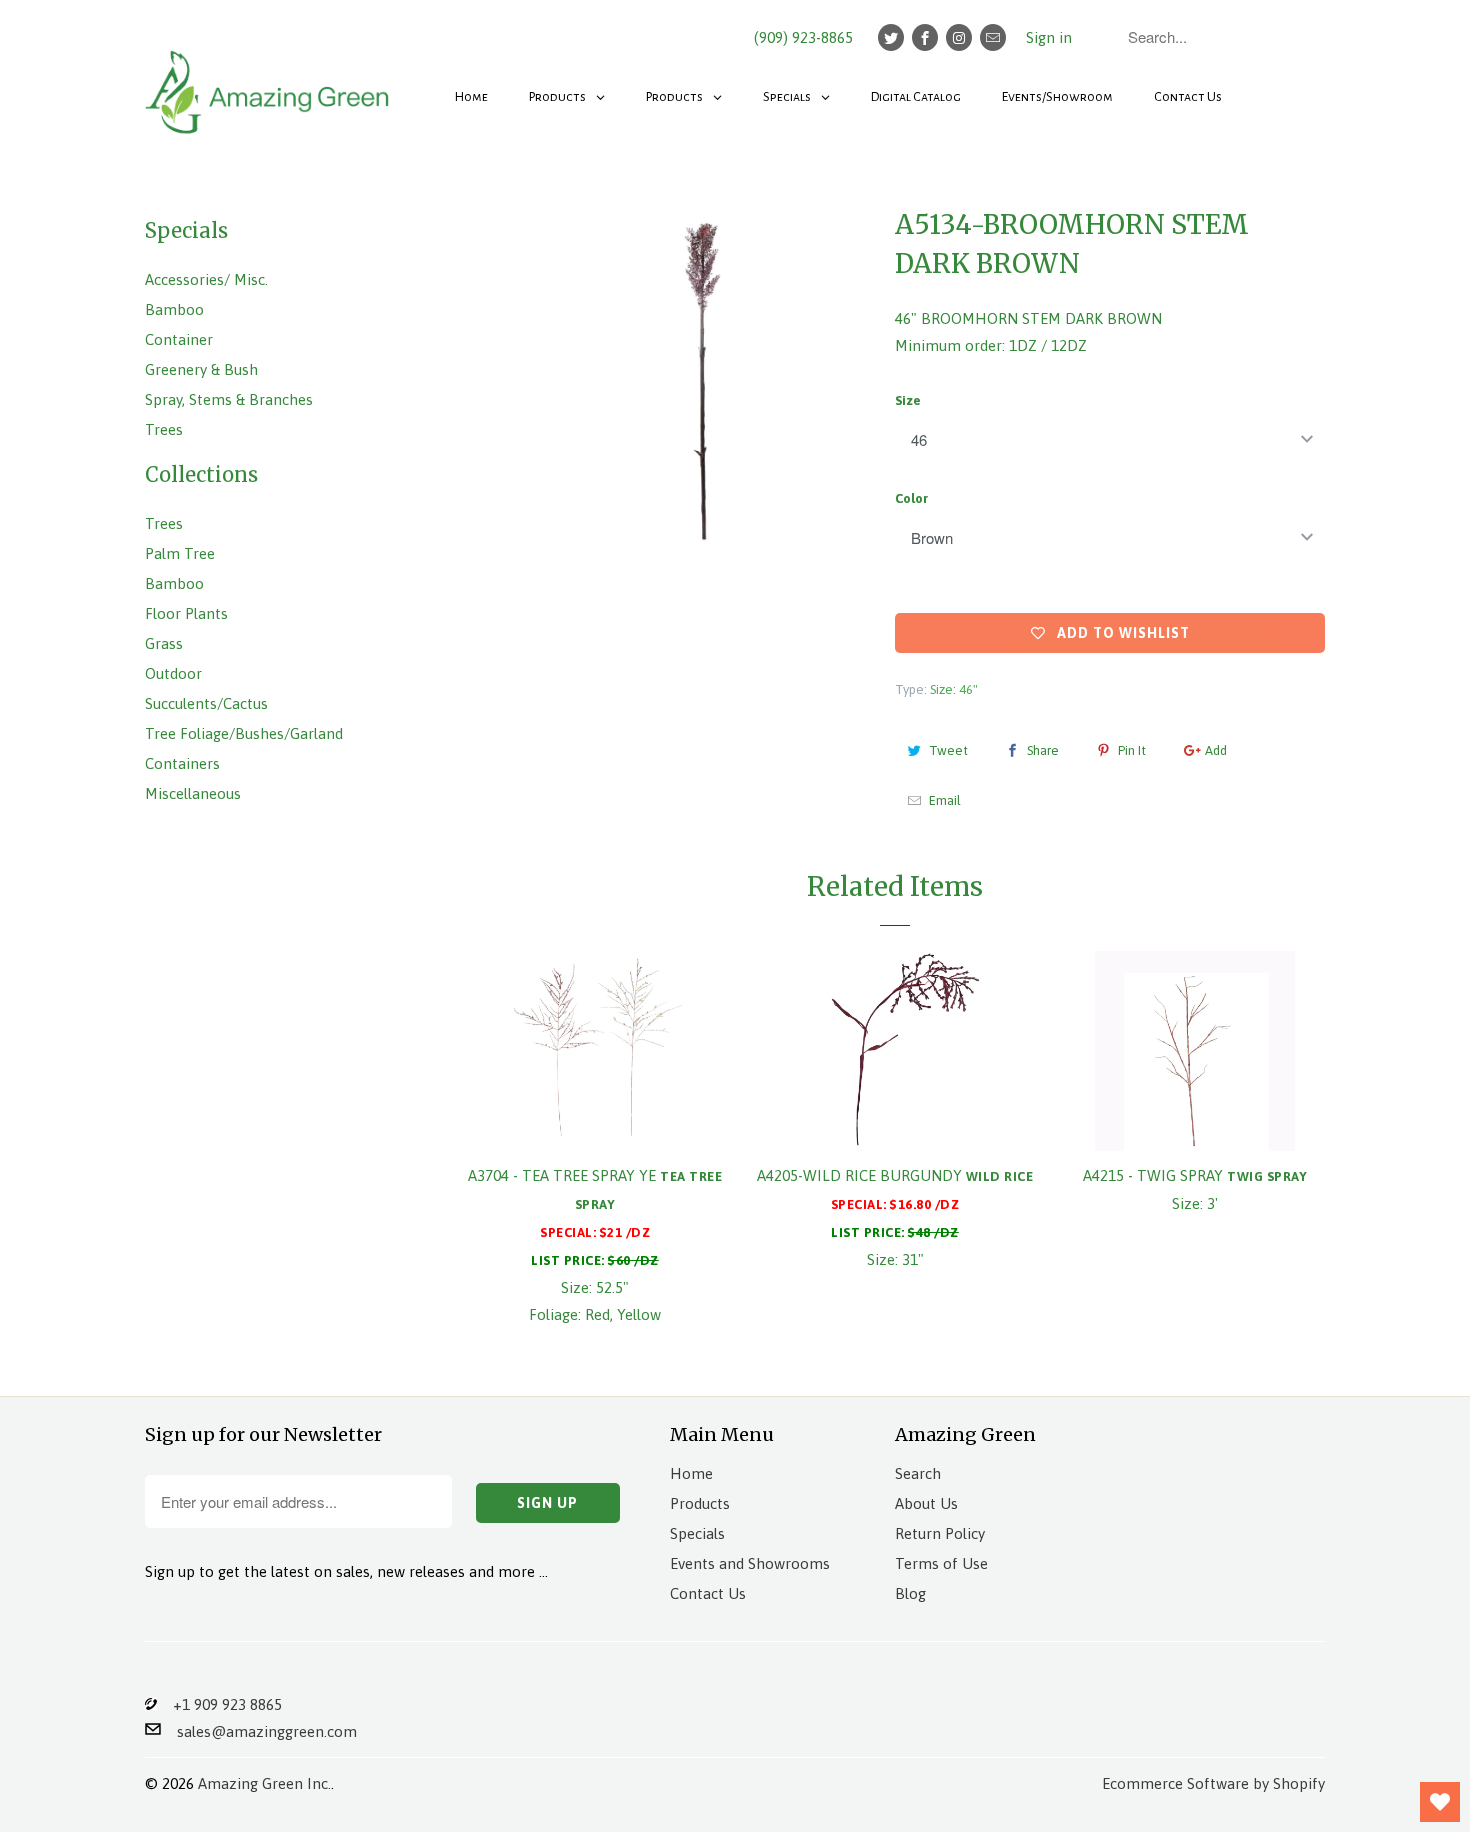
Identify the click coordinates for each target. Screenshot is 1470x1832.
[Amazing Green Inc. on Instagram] (959, 37)
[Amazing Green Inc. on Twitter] (891, 37)
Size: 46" (954, 689)
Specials (697, 1533)
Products (700, 1503)
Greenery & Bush (201, 369)
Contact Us (708, 1593)
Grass (164, 643)
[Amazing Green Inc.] (270, 82)
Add (1216, 750)
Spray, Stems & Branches (229, 399)
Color (911, 498)
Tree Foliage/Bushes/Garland (244, 733)
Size (908, 400)
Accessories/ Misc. (206, 279)
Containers (182, 763)
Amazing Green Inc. (264, 1783)
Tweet (948, 750)
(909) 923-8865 (803, 37)
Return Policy (940, 1533)
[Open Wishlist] (1440, 1802)
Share (1043, 750)
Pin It (1132, 750)
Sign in (1049, 37)
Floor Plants (186, 613)
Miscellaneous (193, 793)
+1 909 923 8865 (219, 1704)
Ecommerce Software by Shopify (1213, 1783)
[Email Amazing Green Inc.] (993, 37)
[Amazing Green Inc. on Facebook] (925, 37)
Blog (910, 1593)
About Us (926, 1503)
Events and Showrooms (750, 1563)
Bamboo (174, 309)
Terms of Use (941, 1563)
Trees (164, 429)
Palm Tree (180, 553)
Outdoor (173, 673)
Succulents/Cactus (206, 703)
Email (945, 800)
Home (691, 1473)
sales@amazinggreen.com (259, 1731)
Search (918, 1473)
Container (179, 339)
